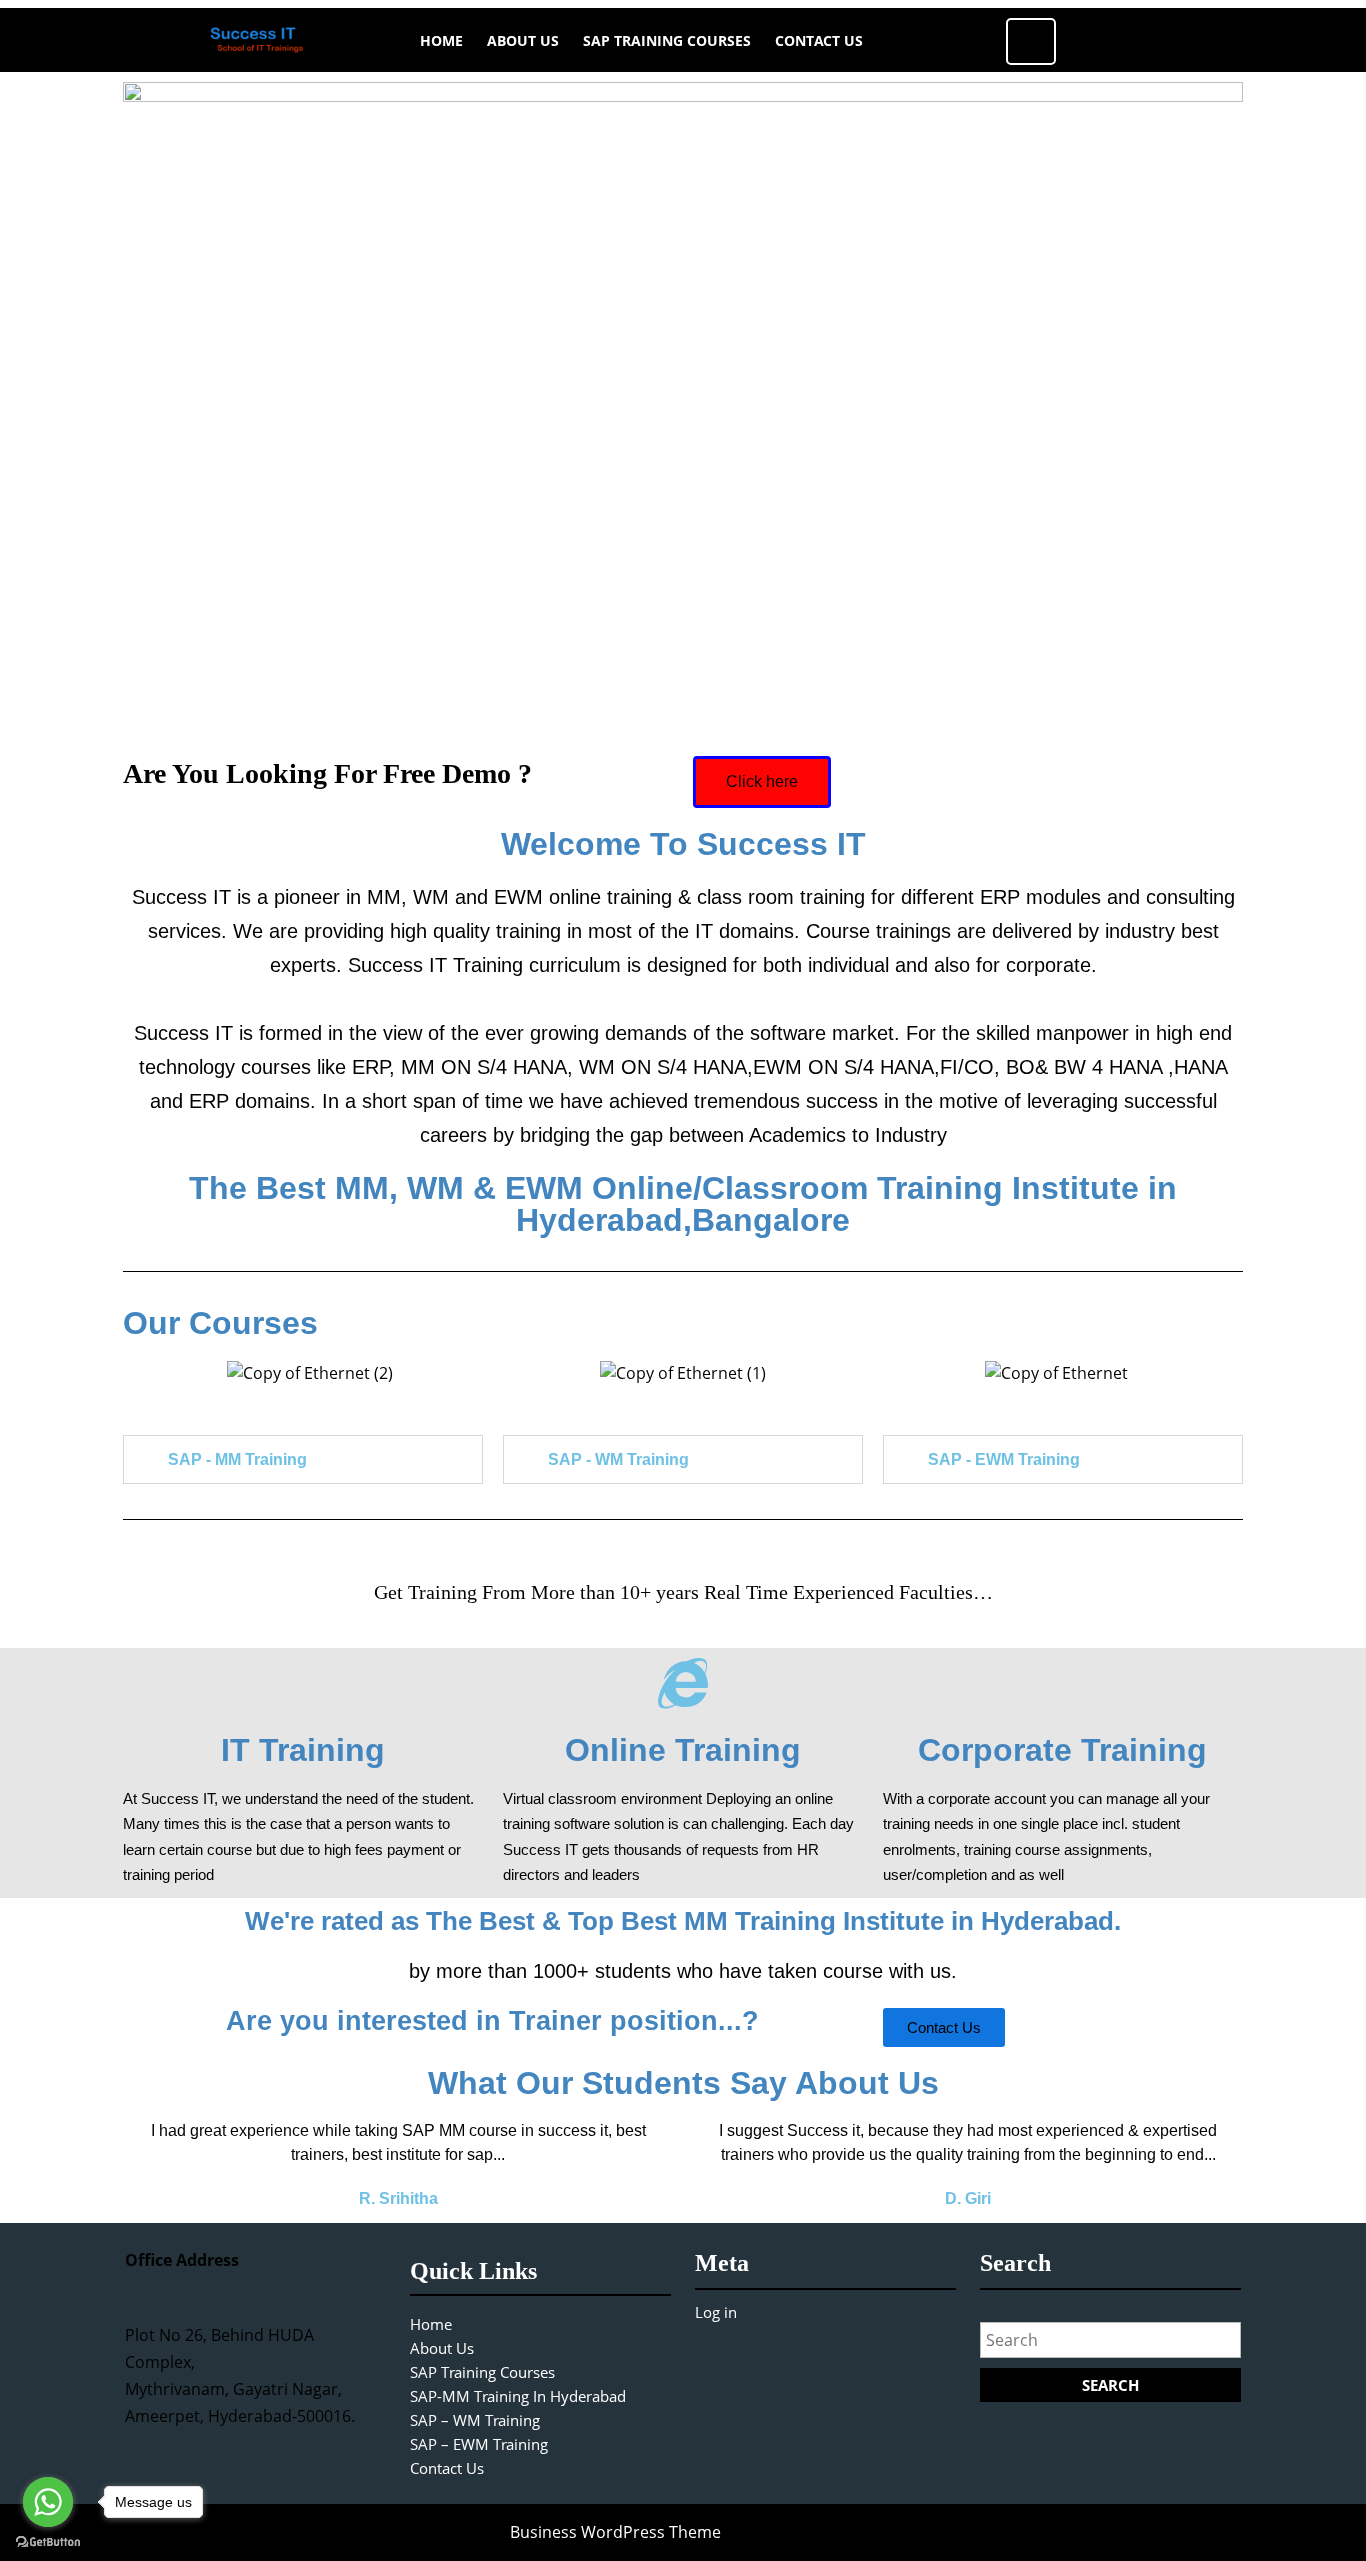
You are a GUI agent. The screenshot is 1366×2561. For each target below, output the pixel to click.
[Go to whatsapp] (48, 2502)
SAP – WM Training (475, 2420)
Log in (716, 2312)
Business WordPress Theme (615, 2532)
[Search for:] (1110, 2345)
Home (441, 40)
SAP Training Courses (667, 40)
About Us (523, 40)
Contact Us (819, 40)
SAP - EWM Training (1004, 1459)
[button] (142, 1371)
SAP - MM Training (237, 1459)
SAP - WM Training (618, 1459)
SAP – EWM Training (479, 2444)
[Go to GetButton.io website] (48, 2540)
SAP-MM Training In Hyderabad (518, 2396)
